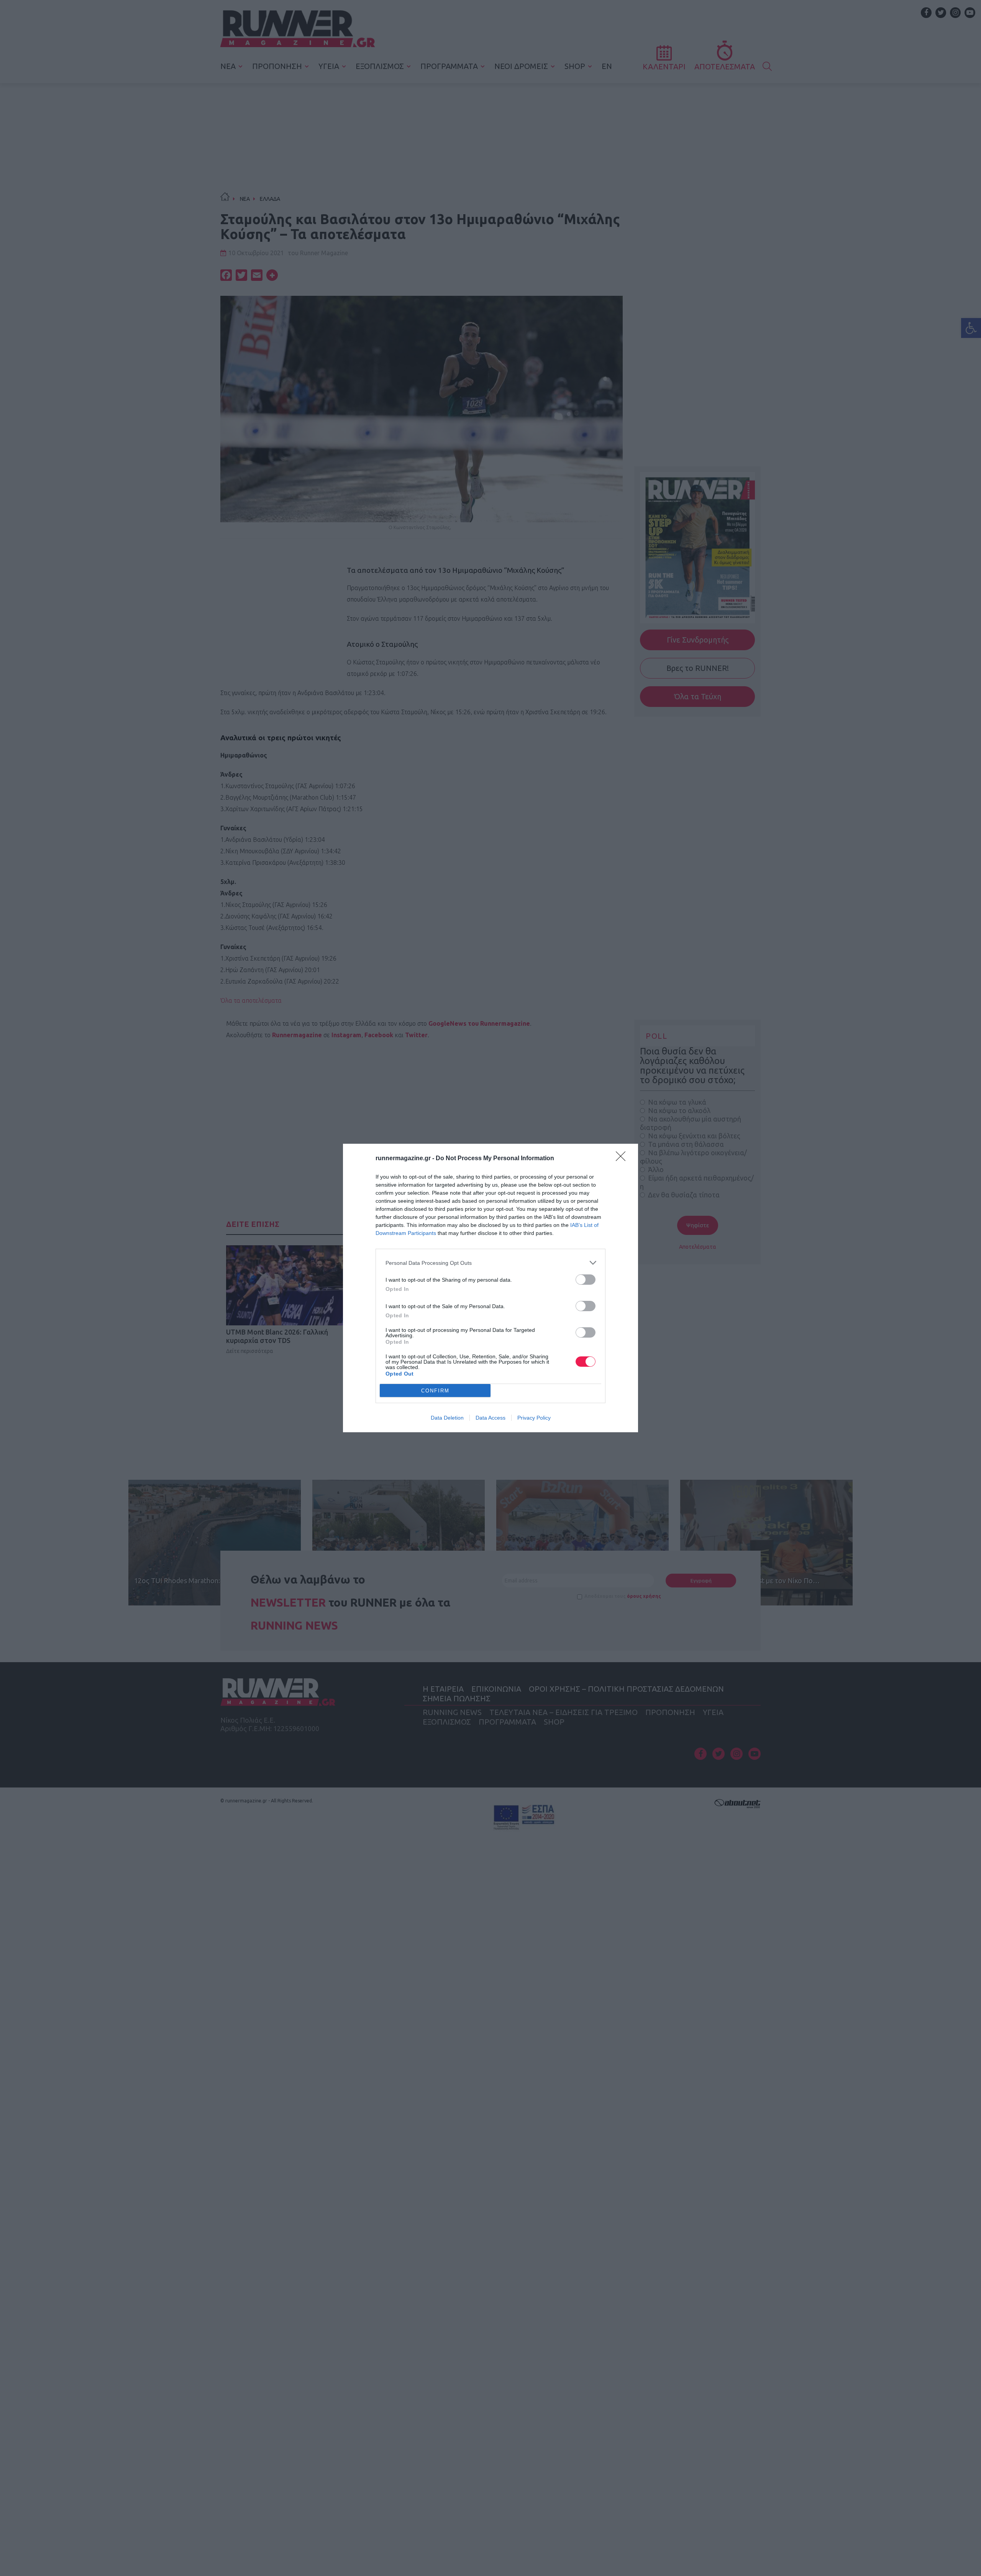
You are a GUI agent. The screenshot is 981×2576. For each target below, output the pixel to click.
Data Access (490, 1418)
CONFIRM (435, 1391)
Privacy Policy (534, 1418)
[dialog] (490, 1288)
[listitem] (490, 1263)
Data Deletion (447, 1418)
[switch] (586, 1280)
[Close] (623, 1159)
